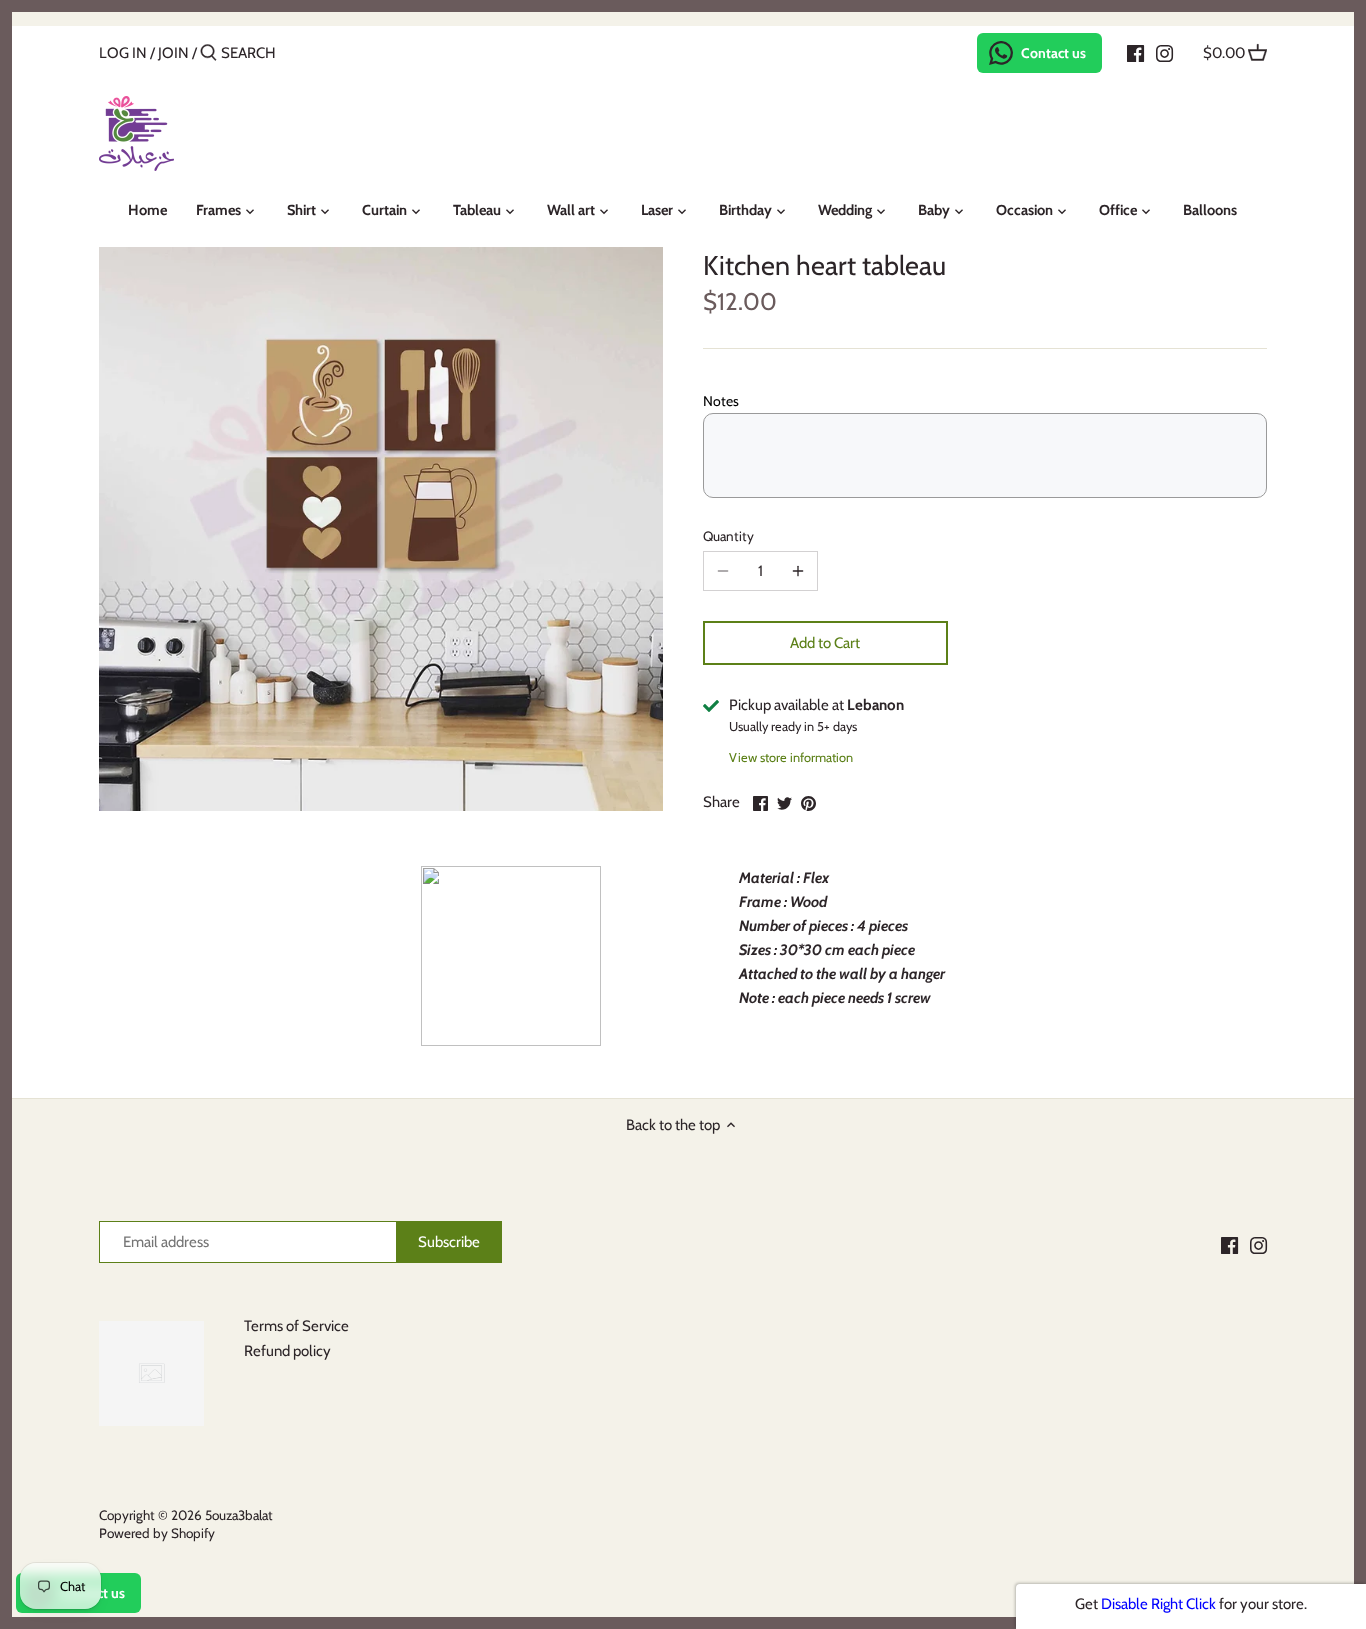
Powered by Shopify (157, 1533)
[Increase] (798, 571)
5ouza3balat (239, 1515)
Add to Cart (825, 643)
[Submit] (208, 53)
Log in (123, 53)
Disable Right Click (1158, 1604)
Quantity (728, 536)
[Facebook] (1135, 52)
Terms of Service (296, 1326)
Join (173, 53)
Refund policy (287, 1351)
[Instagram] (1164, 52)
